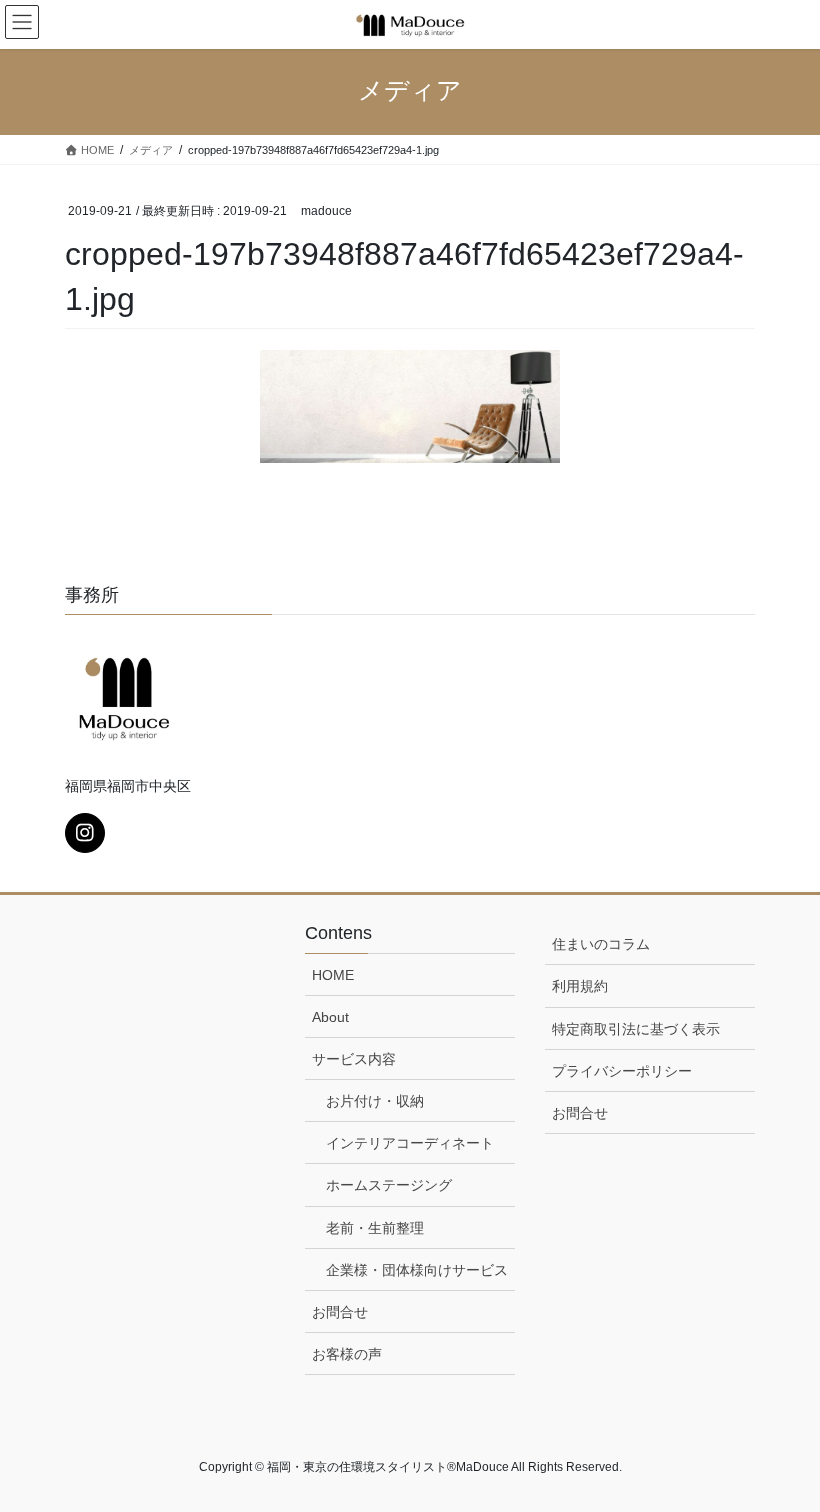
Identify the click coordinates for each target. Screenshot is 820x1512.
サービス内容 (354, 1059)
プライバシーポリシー (622, 1071)
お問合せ (340, 1312)
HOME (333, 975)
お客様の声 (347, 1354)
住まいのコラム (601, 944)
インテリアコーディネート (410, 1143)
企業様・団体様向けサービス (417, 1270)
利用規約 (580, 986)
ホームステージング (389, 1185)
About (330, 1017)
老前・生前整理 (375, 1228)
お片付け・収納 (375, 1101)
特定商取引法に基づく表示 (636, 1029)
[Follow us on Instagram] (85, 833)
